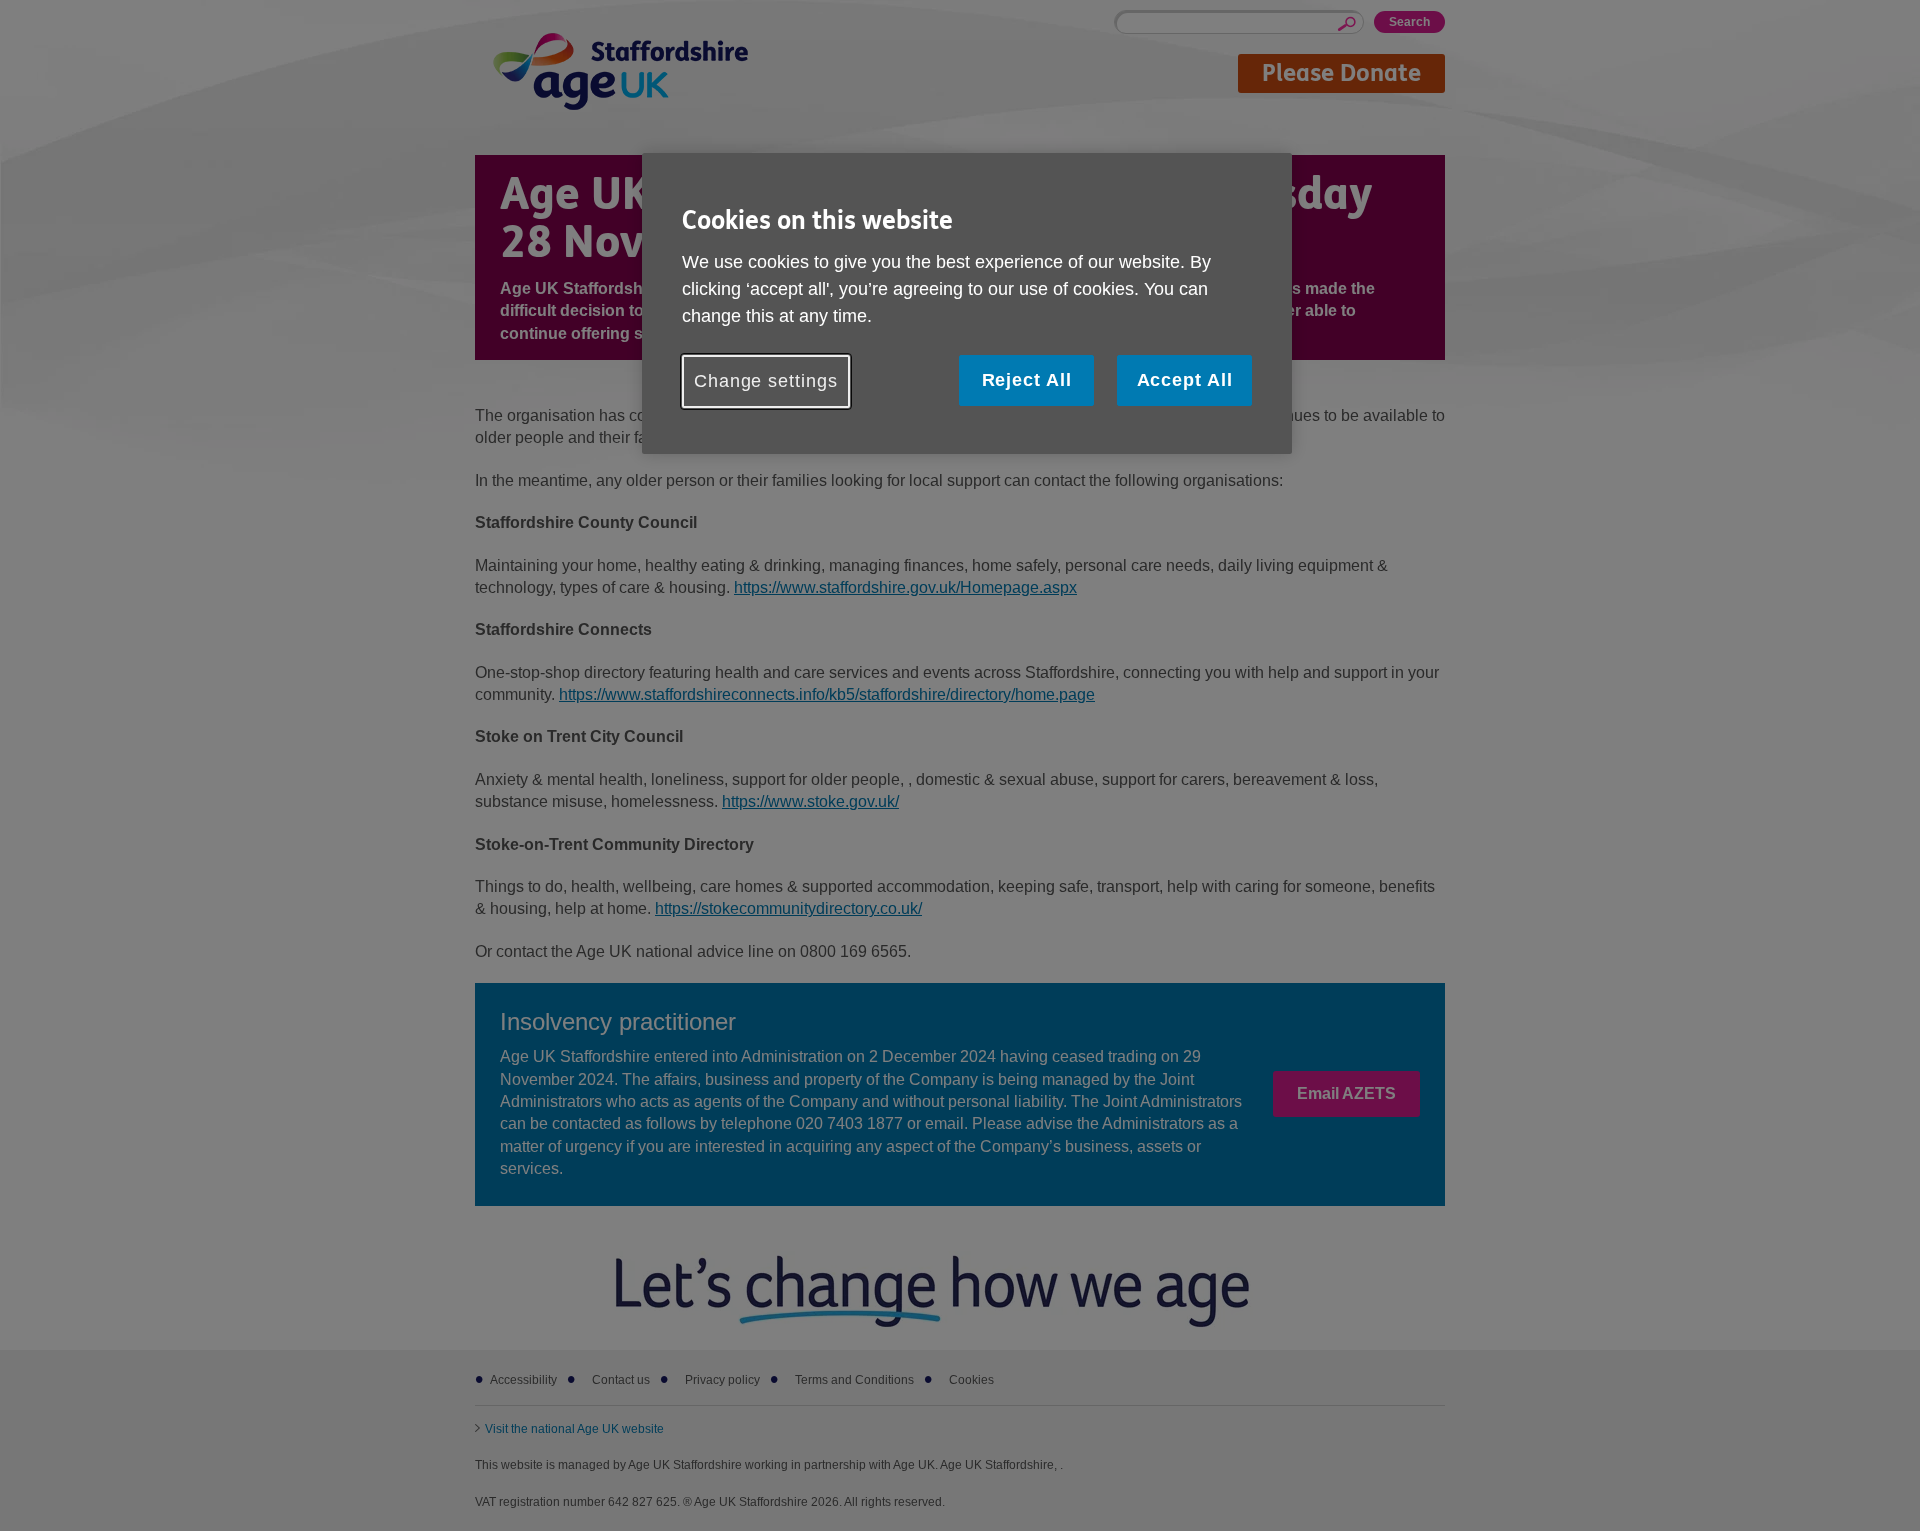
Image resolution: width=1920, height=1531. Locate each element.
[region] (967, 303)
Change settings (766, 381)
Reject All (1027, 380)
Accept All (1185, 380)
